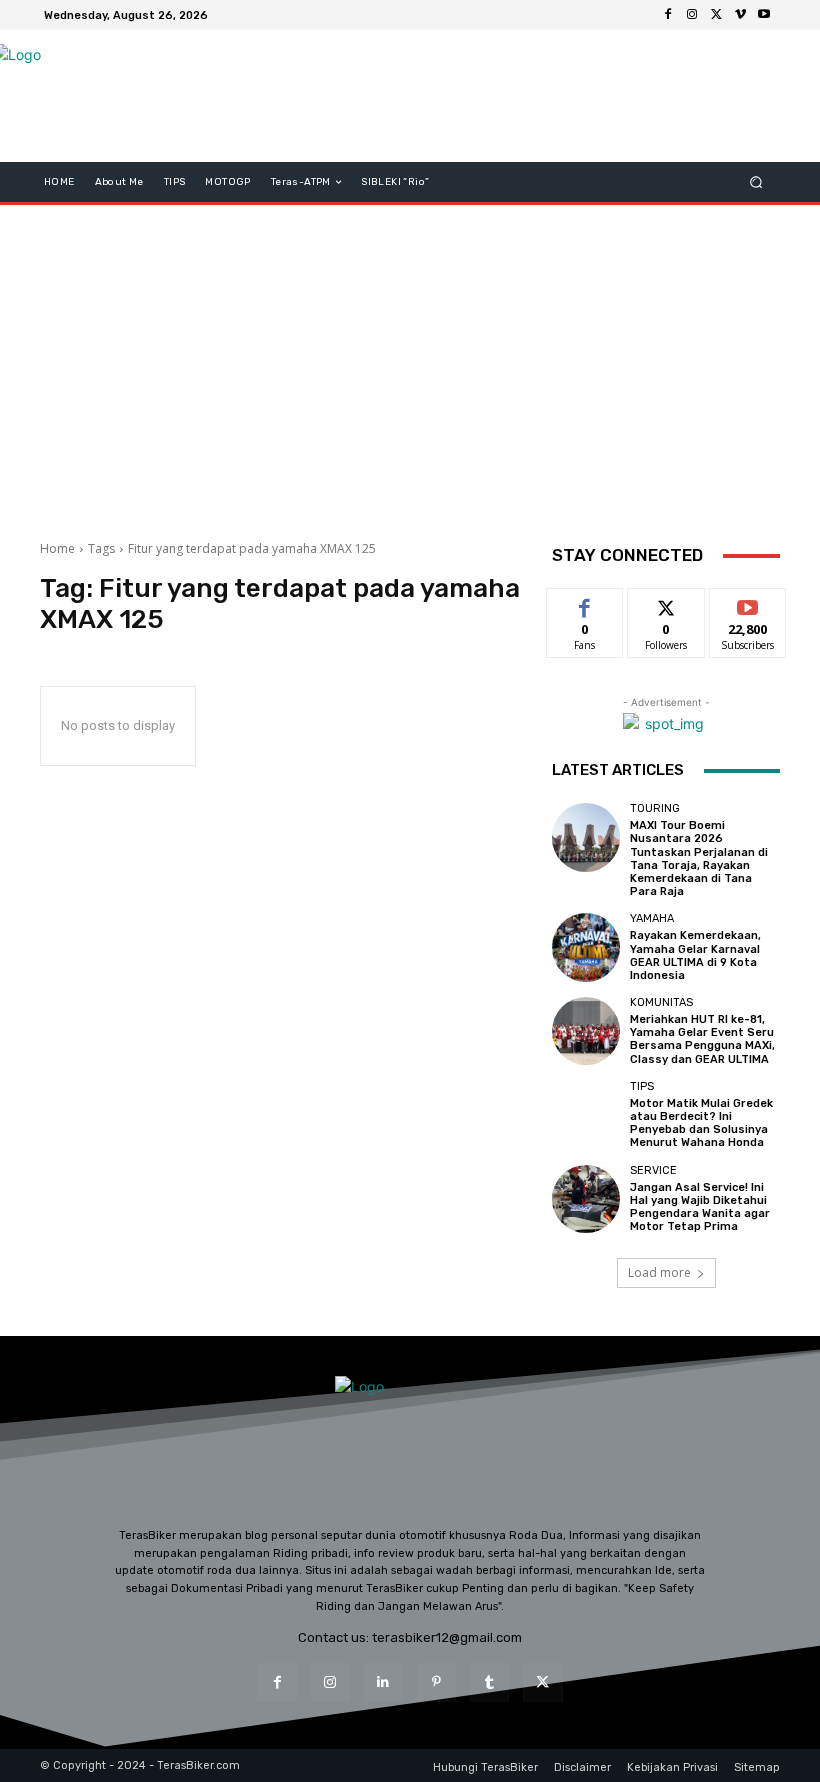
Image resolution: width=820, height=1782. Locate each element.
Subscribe (748, 603)
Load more (659, 1272)
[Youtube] (764, 15)
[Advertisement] (410, 365)
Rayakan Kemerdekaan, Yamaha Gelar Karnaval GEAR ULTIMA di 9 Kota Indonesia (695, 955)
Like (585, 603)
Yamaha (652, 918)
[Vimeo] (740, 15)
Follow (666, 603)
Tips (642, 1086)
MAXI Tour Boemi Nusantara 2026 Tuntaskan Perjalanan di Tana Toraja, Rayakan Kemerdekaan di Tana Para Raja (699, 858)
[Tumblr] (489, 1682)
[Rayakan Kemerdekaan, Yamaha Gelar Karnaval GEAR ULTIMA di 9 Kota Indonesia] (586, 947)
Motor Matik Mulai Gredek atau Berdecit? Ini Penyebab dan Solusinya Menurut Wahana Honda (701, 1123)
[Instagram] (692, 15)
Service (653, 1170)
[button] (756, 182)
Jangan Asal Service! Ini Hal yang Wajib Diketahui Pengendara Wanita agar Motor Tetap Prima (700, 1207)
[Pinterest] (436, 1682)
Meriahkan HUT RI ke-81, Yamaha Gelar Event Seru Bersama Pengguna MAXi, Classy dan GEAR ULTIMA (702, 1039)
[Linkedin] (383, 1682)
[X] (716, 15)
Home (57, 548)
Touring (655, 808)
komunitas (661, 1002)
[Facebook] (668, 15)
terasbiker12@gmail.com (447, 1637)
